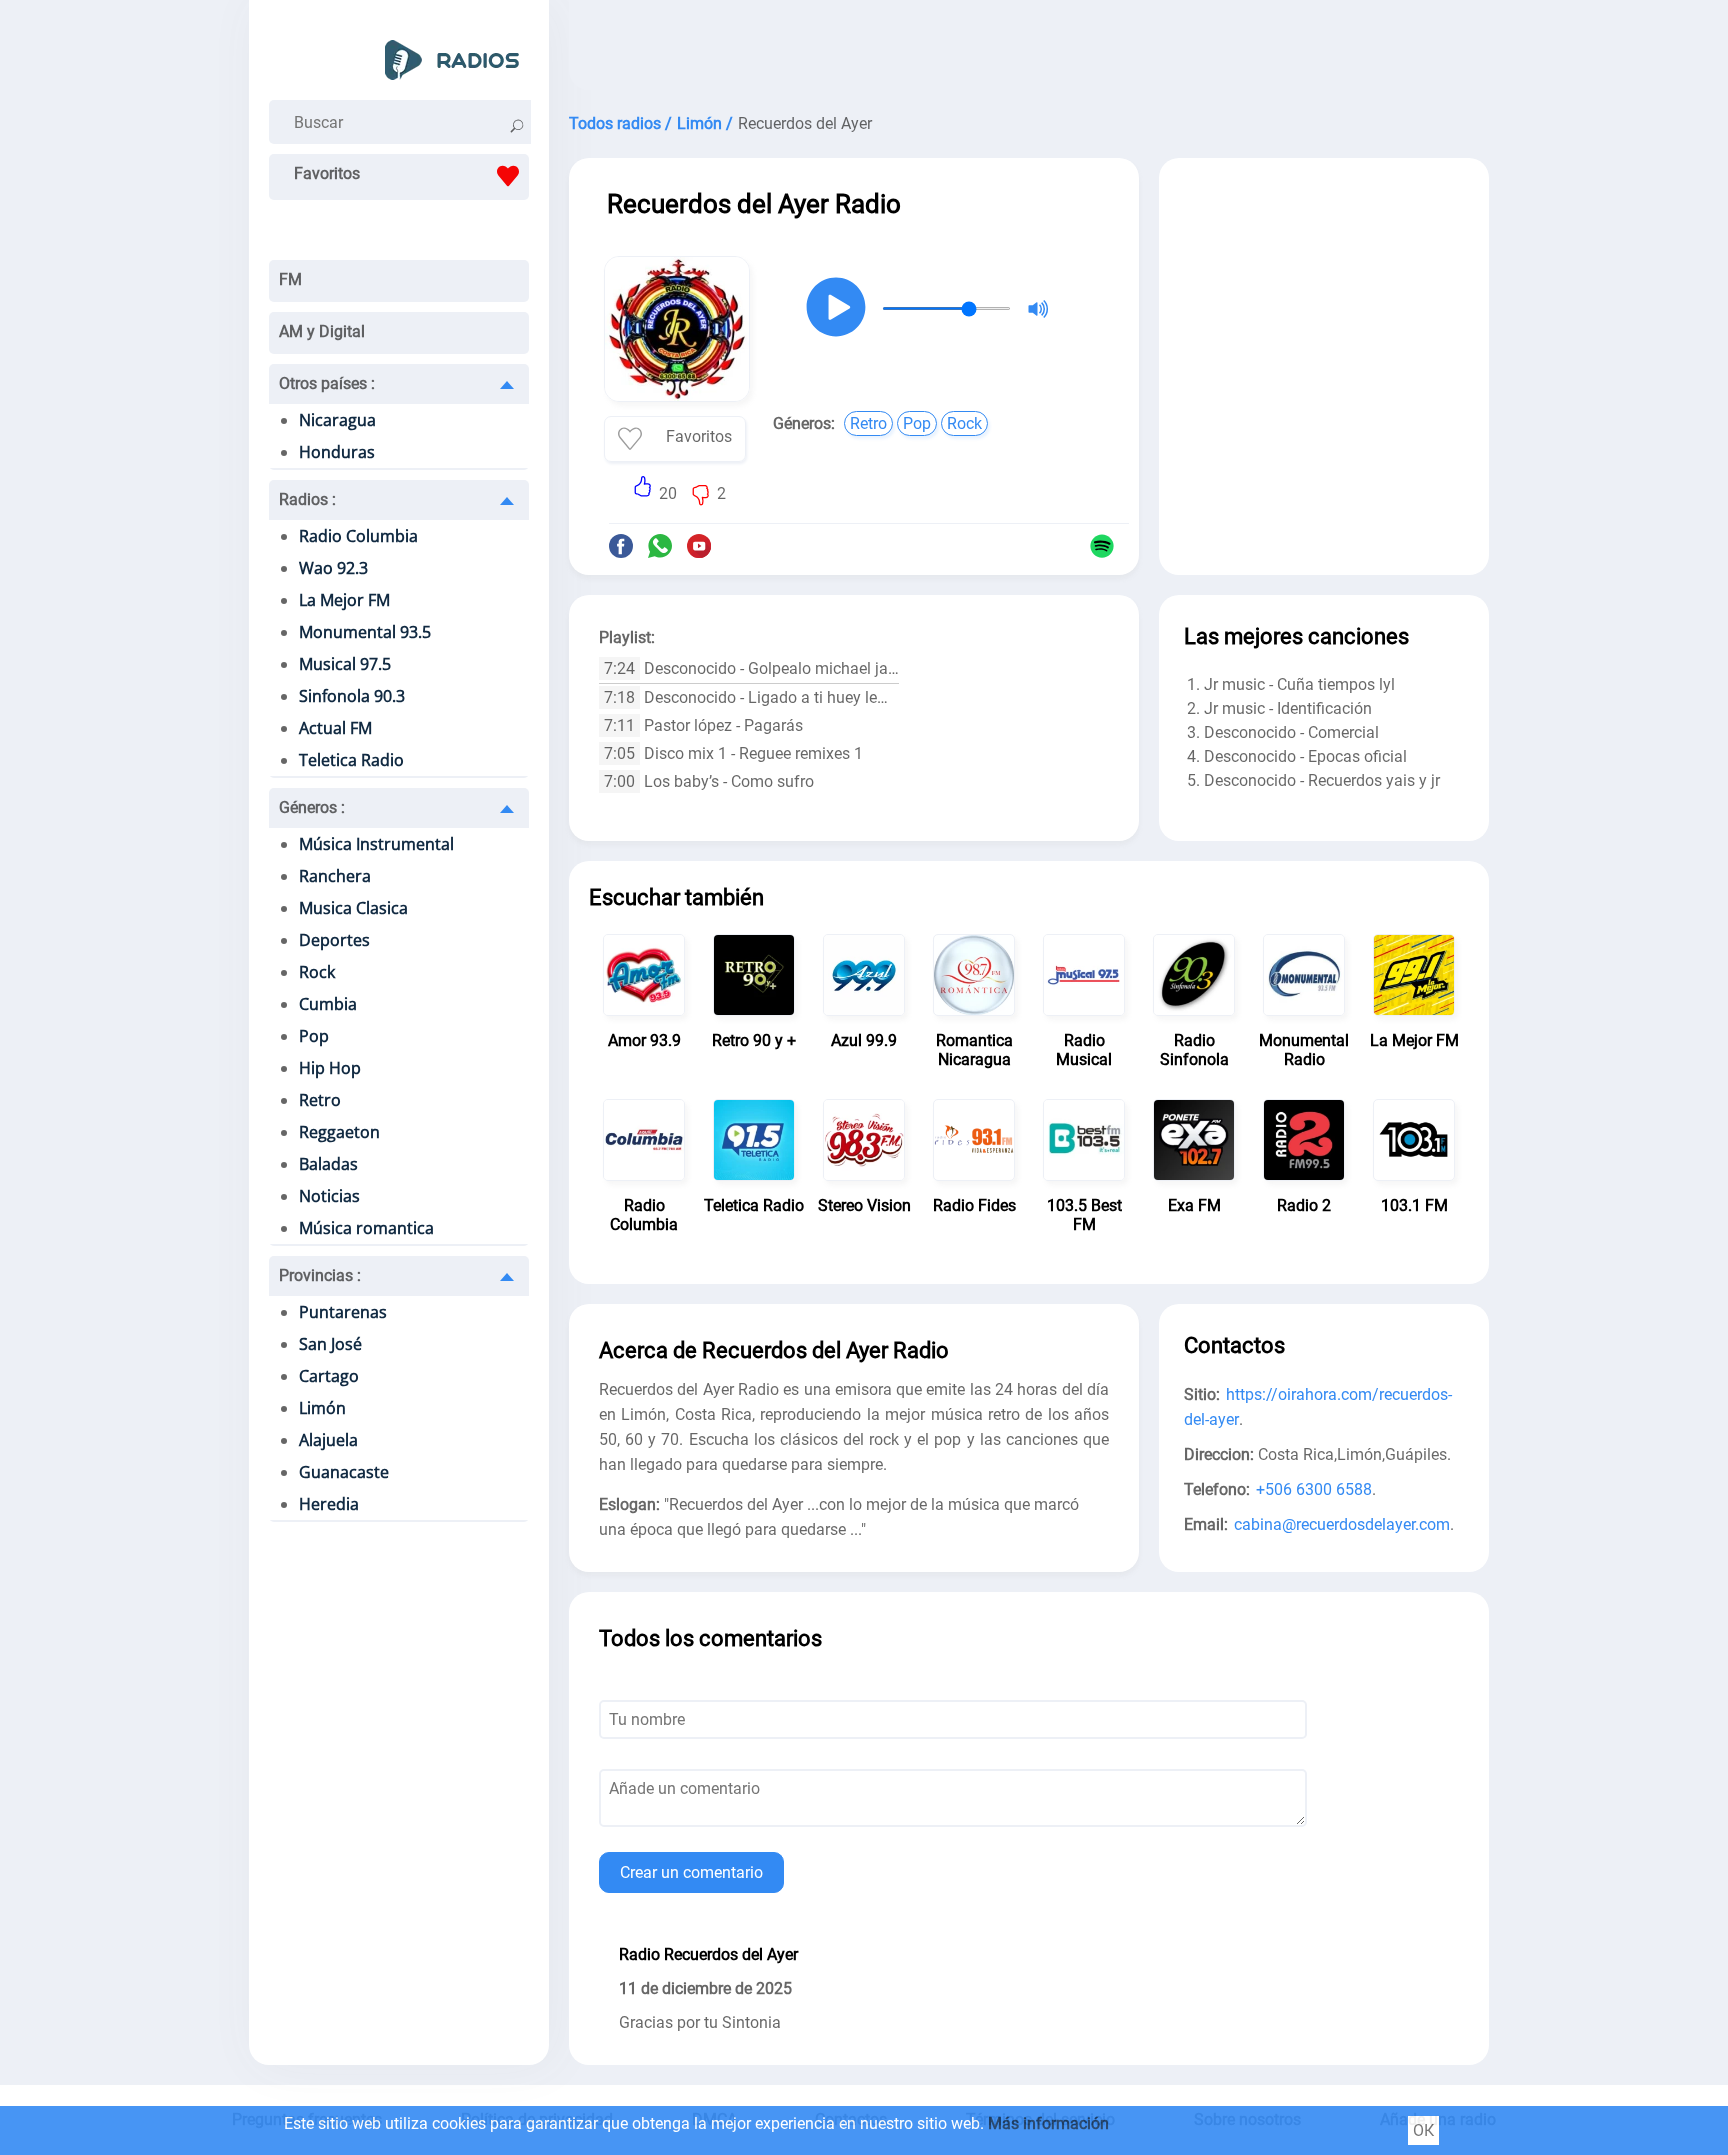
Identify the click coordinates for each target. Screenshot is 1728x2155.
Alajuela (328, 1440)
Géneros (312, 807)
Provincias (320, 1275)
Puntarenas (343, 1312)
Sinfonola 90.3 (352, 696)
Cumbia (328, 1004)
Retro (320, 1100)
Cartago (329, 1376)
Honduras (337, 452)
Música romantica (366, 1228)
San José (330, 1344)
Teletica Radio (351, 760)
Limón (322, 1408)
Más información (1048, 2123)
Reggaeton (339, 1132)
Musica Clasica (353, 908)
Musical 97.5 (345, 664)
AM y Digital (322, 331)
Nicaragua (337, 420)
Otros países (327, 383)
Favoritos (327, 173)
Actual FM (335, 728)
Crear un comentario (691, 1872)
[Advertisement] (1029, 50)
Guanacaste (344, 1472)
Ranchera (335, 876)
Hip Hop (330, 1068)
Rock (317, 972)
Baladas (328, 1164)
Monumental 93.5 (365, 632)
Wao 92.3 (333, 568)
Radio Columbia (358, 536)
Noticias (329, 1196)
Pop (314, 1036)
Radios (307, 499)
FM (290, 279)
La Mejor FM (344, 600)
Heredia (329, 1504)
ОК (1423, 2130)
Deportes (334, 940)
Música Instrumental (376, 844)
